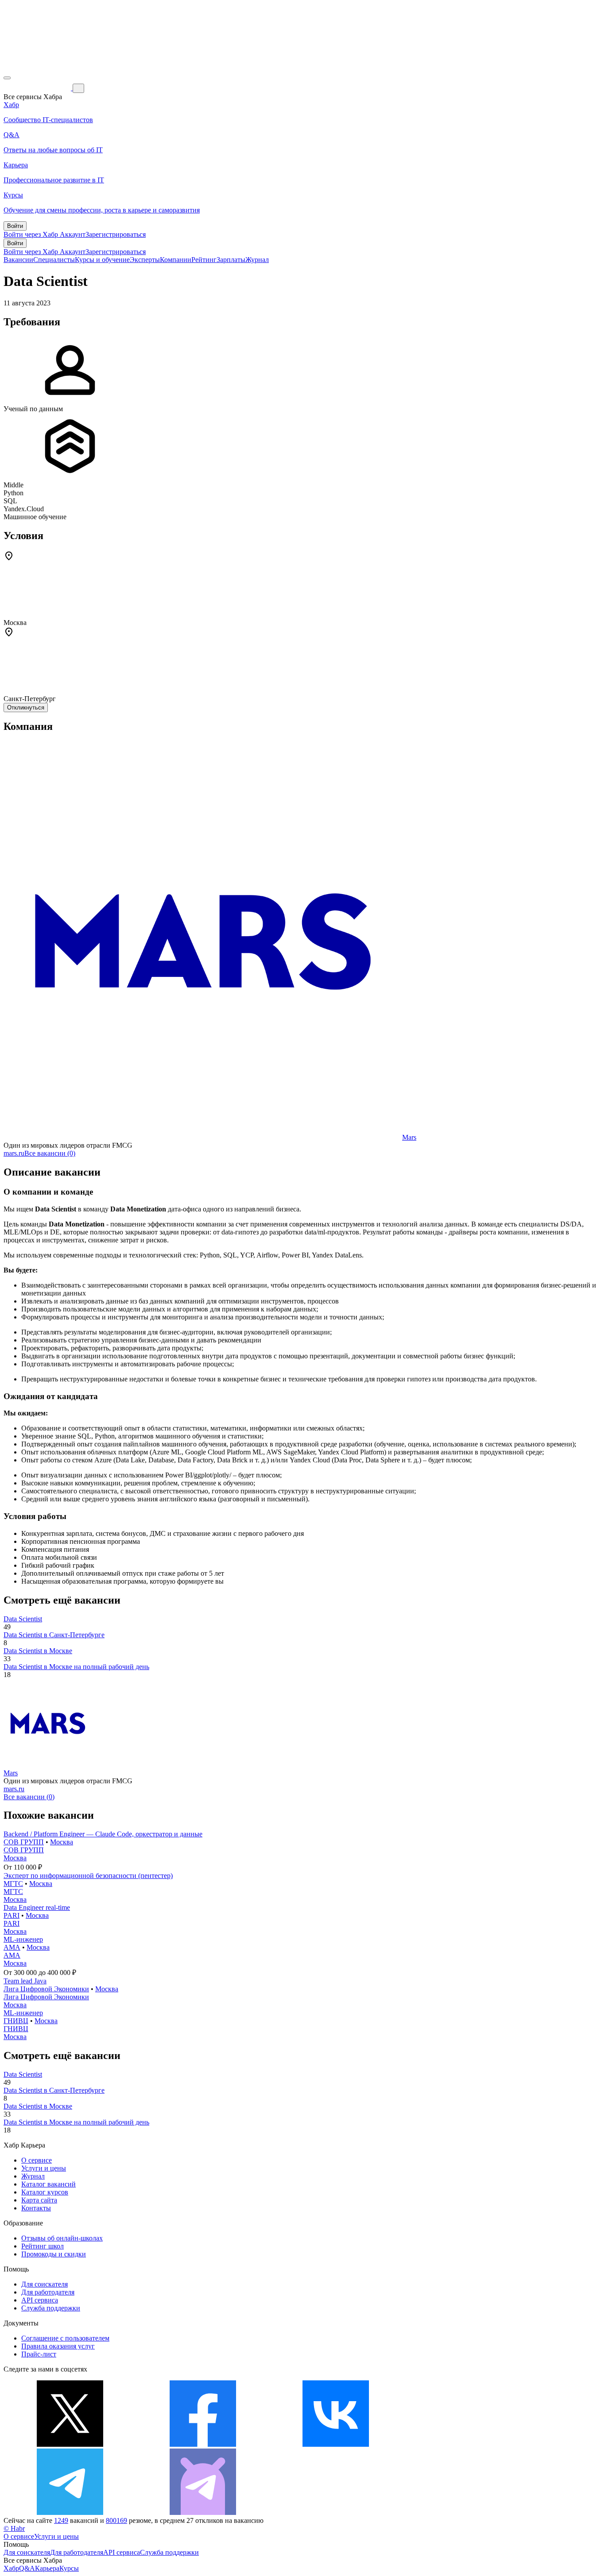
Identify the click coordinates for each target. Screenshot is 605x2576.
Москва (62, 1842)
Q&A (27, 2568)
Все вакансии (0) (50, 1153)
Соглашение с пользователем (65, 2338)
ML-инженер (23, 1939)
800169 (116, 2520)
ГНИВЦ (16, 2021)
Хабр (11, 2568)
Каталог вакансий (48, 2184)
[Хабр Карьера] (38, 88)
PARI (12, 1915)
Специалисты (54, 260)
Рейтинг (204, 260)
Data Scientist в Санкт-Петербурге (54, 1635)
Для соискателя (45, 2284)
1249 (61, 2520)
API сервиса (40, 2300)
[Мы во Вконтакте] (336, 2444)
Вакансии (18, 260)
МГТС (13, 1884)
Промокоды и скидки (54, 2254)
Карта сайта (39, 2200)
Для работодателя (48, 2292)
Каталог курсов (45, 2192)
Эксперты (145, 260)
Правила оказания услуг (58, 2346)
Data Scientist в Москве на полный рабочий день (76, 1667)
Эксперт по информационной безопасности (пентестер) (88, 1876)
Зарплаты (231, 260)
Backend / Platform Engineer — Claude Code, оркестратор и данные (103, 1834)
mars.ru (14, 1153)
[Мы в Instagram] (469, 2444)
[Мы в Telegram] (70, 2512)
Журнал (257, 260)
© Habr (14, 2528)
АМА (12, 1947)
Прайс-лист (39, 2354)
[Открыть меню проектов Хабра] (7, 78)
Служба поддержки (51, 2308)
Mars (409, 1137)
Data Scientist (23, 1619)
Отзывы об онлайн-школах (62, 2238)
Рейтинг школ (43, 2246)
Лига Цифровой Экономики (46, 1989)
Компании (176, 260)
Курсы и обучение (102, 260)
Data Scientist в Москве (38, 1651)
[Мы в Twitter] (70, 2444)
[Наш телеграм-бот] (203, 2512)
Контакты (36, 2208)
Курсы (69, 2568)
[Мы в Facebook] (203, 2444)
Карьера (47, 2568)
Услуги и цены (44, 2168)
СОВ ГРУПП (24, 1842)
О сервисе (37, 2160)
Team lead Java (25, 1981)
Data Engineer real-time (37, 1907)
